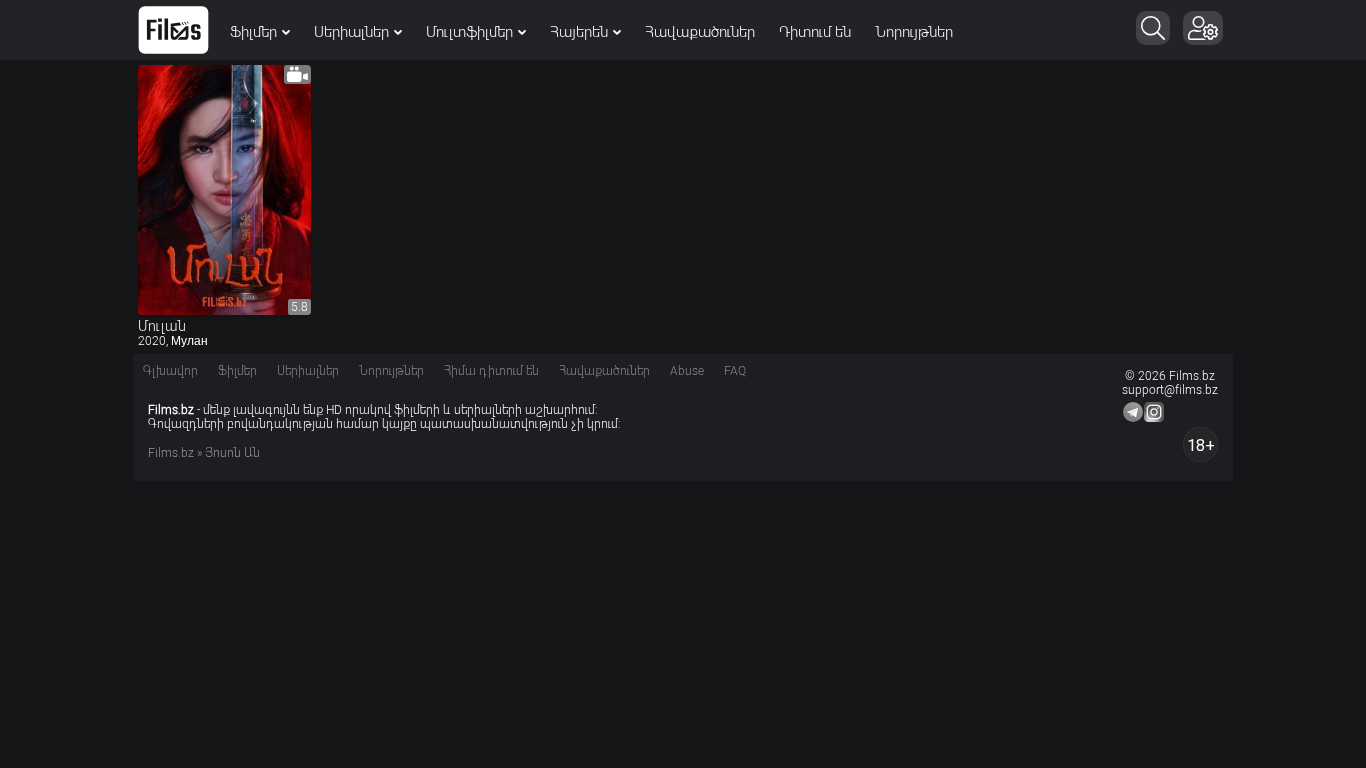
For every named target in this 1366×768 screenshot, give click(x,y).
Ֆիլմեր (253, 32)
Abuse (687, 371)
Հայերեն (579, 32)
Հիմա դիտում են (491, 371)
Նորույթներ (914, 32)
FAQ (735, 371)
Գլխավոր (170, 371)
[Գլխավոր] (173, 30)
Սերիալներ (351, 32)
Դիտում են (815, 32)
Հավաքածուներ (700, 32)
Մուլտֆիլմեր (469, 32)
